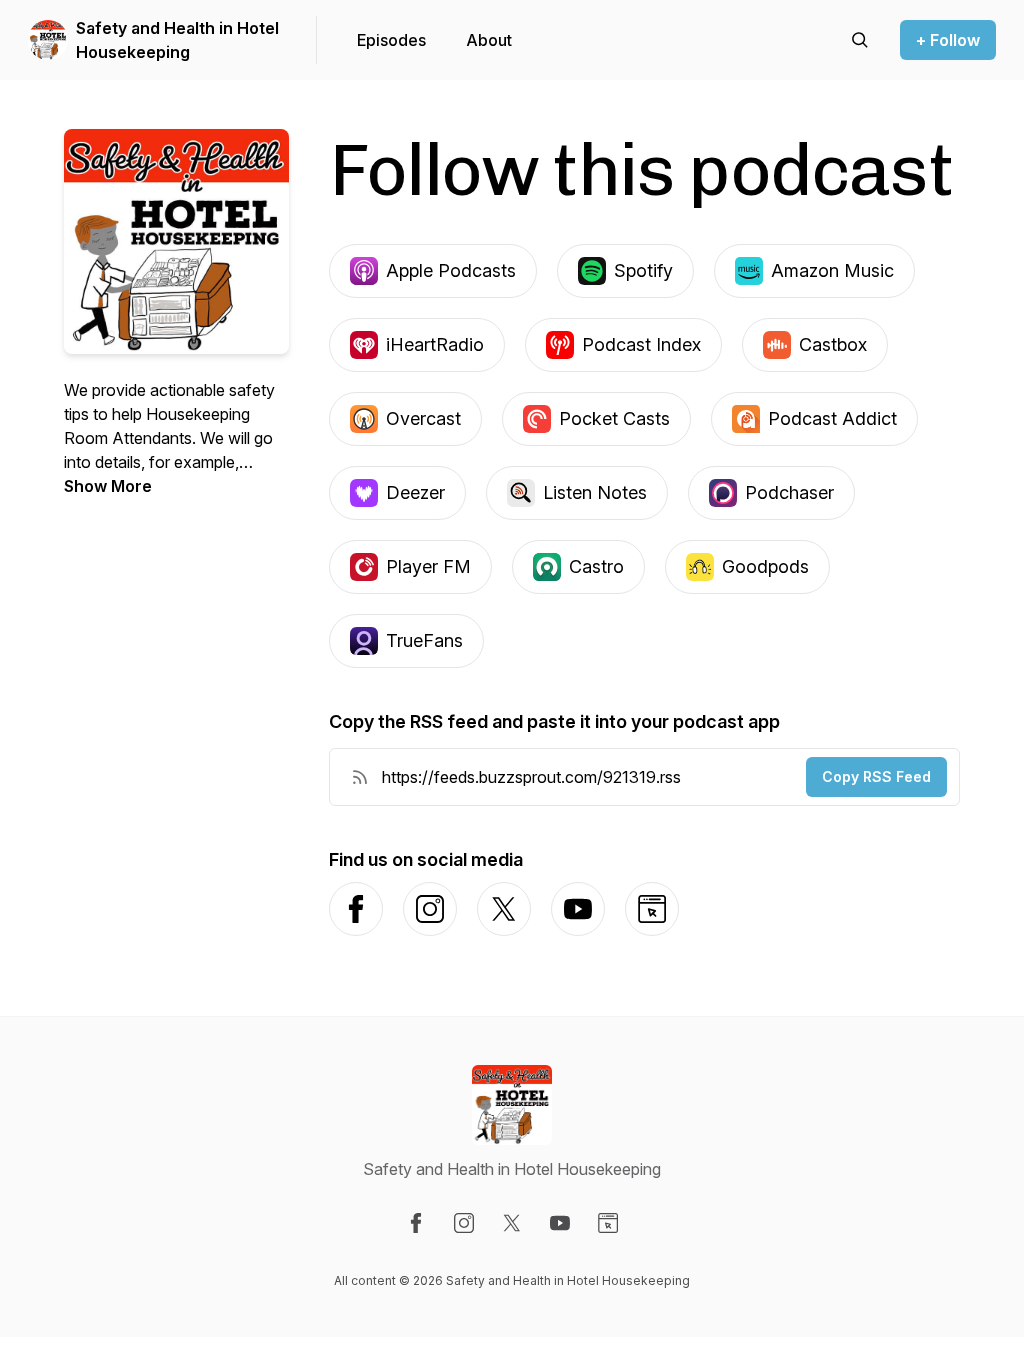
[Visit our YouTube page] (560, 1223)
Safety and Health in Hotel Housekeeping (177, 40)
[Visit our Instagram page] (464, 1223)
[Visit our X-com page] (512, 1223)
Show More (108, 486)
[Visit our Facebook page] (416, 1223)
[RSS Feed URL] (360, 777)
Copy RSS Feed (876, 776)
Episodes (391, 40)
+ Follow (948, 40)
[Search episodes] (860, 40)
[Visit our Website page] (608, 1223)
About (489, 40)
